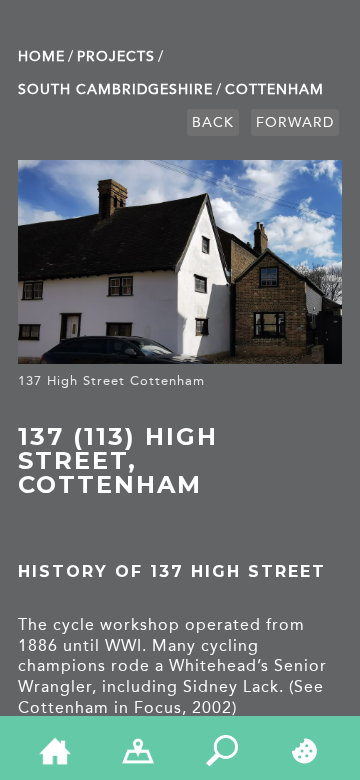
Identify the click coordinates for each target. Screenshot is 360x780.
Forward (295, 122)
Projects (116, 56)
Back (213, 122)
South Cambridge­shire (115, 89)
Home (41, 56)
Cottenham (274, 89)
